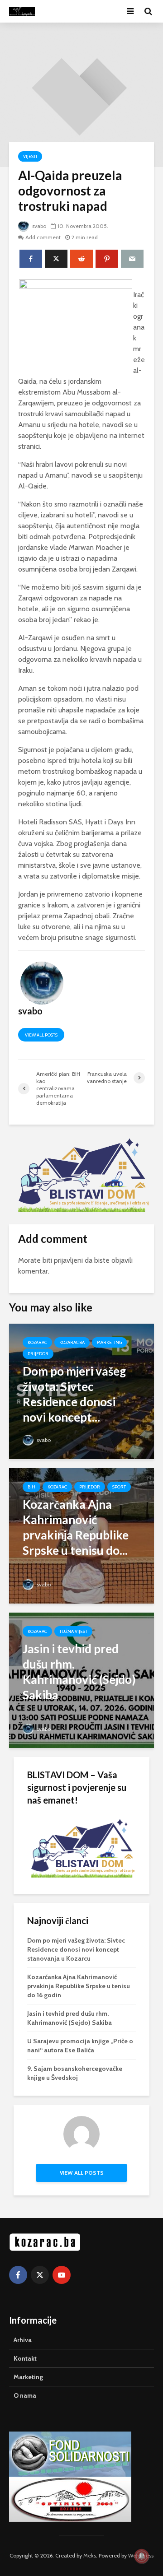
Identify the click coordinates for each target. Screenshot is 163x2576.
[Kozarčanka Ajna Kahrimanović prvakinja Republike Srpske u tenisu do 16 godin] (81, 1535)
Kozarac (37, 1342)
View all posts (41, 1035)
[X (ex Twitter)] (40, 2275)
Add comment (43, 237)
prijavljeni (68, 1260)
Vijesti (30, 156)
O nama (25, 2395)
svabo (38, 226)
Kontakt (25, 2358)
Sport (119, 1487)
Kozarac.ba (72, 1342)
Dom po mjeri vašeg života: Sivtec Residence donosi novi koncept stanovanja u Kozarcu (76, 1949)
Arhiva (23, 2340)
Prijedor (38, 1354)
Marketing (109, 1342)
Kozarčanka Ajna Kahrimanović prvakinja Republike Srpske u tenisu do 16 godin (79, 1986)
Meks (90, 2555)
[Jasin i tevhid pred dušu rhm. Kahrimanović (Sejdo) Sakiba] (81, 1680)
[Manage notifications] (142, 2556)
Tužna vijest (73, 1631)
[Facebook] (18, 2275)
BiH (31, 1487)
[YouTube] (62, 2275)
